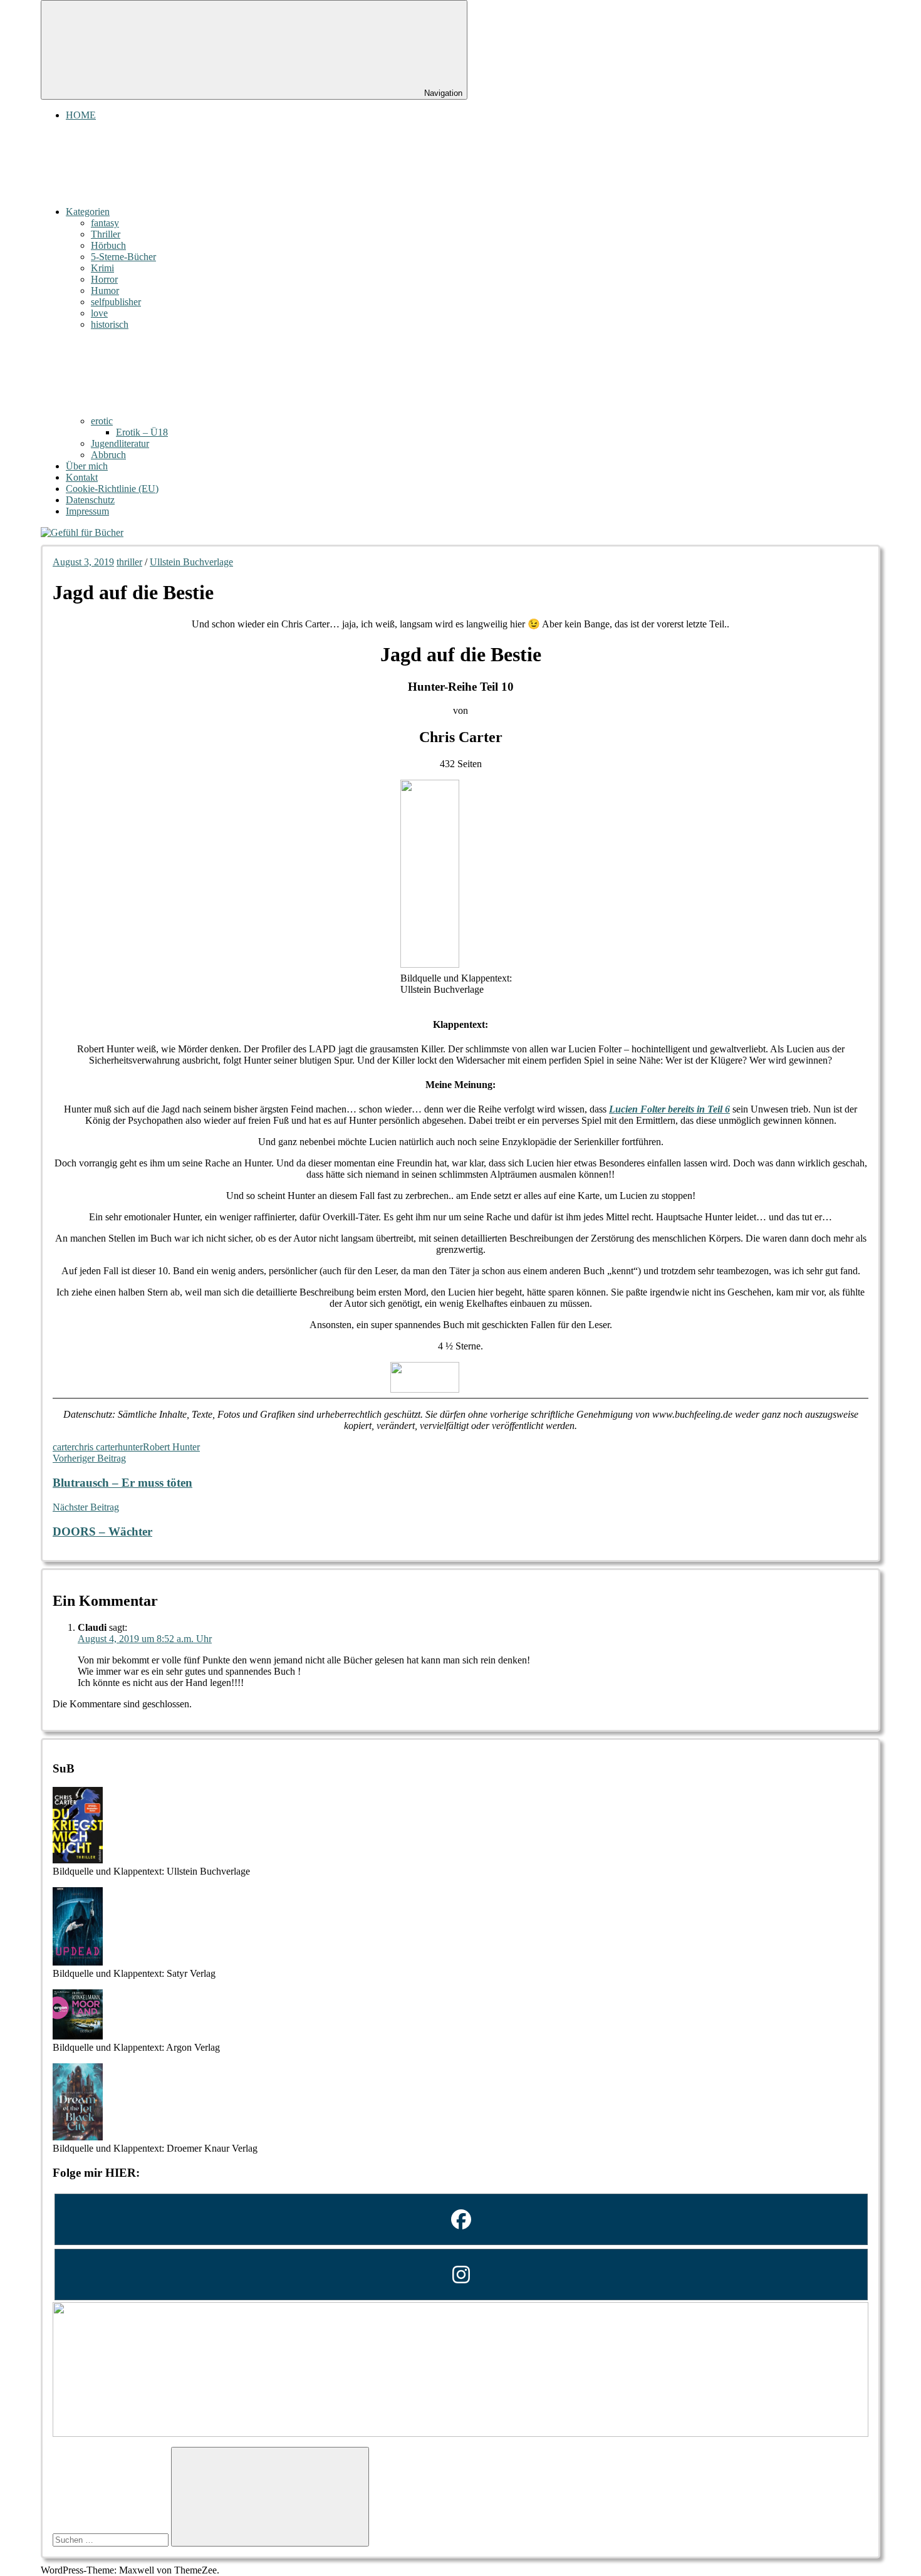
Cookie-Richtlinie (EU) (112, 489)
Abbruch (108, 455)
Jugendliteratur (120, 443)
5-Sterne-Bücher (123, 257)
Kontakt (82, 477)
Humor (105, 291)
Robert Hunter (171, 1447)
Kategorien (88, 212)
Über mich (87, 466)
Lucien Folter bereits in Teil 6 (669, 1109)
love (99, 313)
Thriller (106, 234)
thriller (129, 562)
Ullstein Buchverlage (191, 562)
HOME (81, 115)
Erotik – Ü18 (142, 432)
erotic (102, 421)
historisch (110, 324)
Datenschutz (90, 500)
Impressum (87, 511)
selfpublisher (116, 302)
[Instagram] (460, 2275)
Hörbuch (108, 245)
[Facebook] (460, 2219)
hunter (130, 1447)
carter (64, 1447)
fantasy (105, 223)
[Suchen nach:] (112, 2539)
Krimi (102, 268)
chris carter (96, 1447)
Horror (104, 279)
